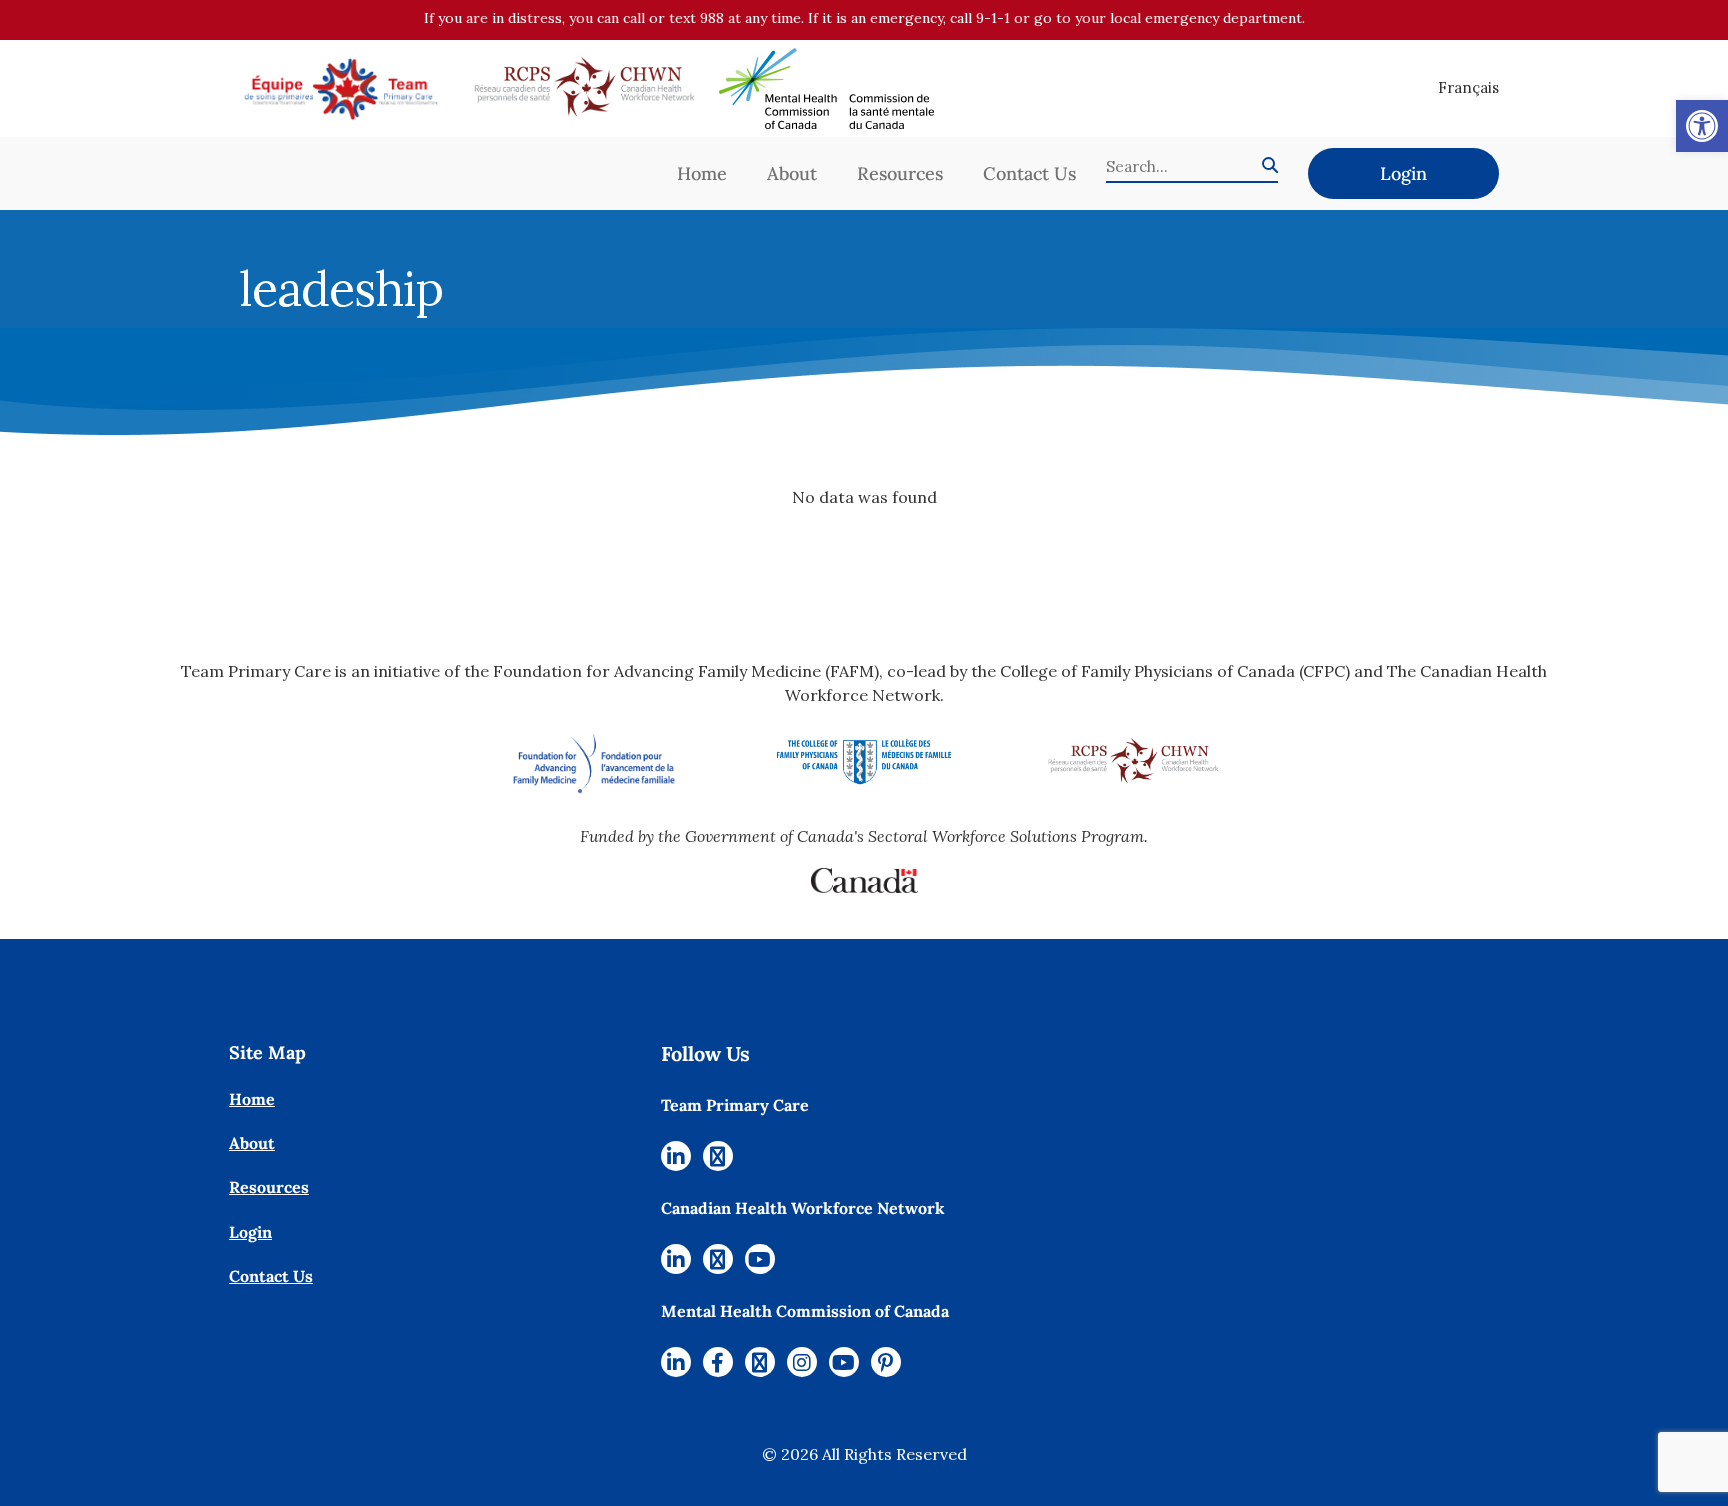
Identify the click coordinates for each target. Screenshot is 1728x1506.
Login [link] (1403, 173)
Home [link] (702, 173)
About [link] (792, 173)
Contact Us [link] (1029, 173)
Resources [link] (900, 173)
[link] (1702, 126)
